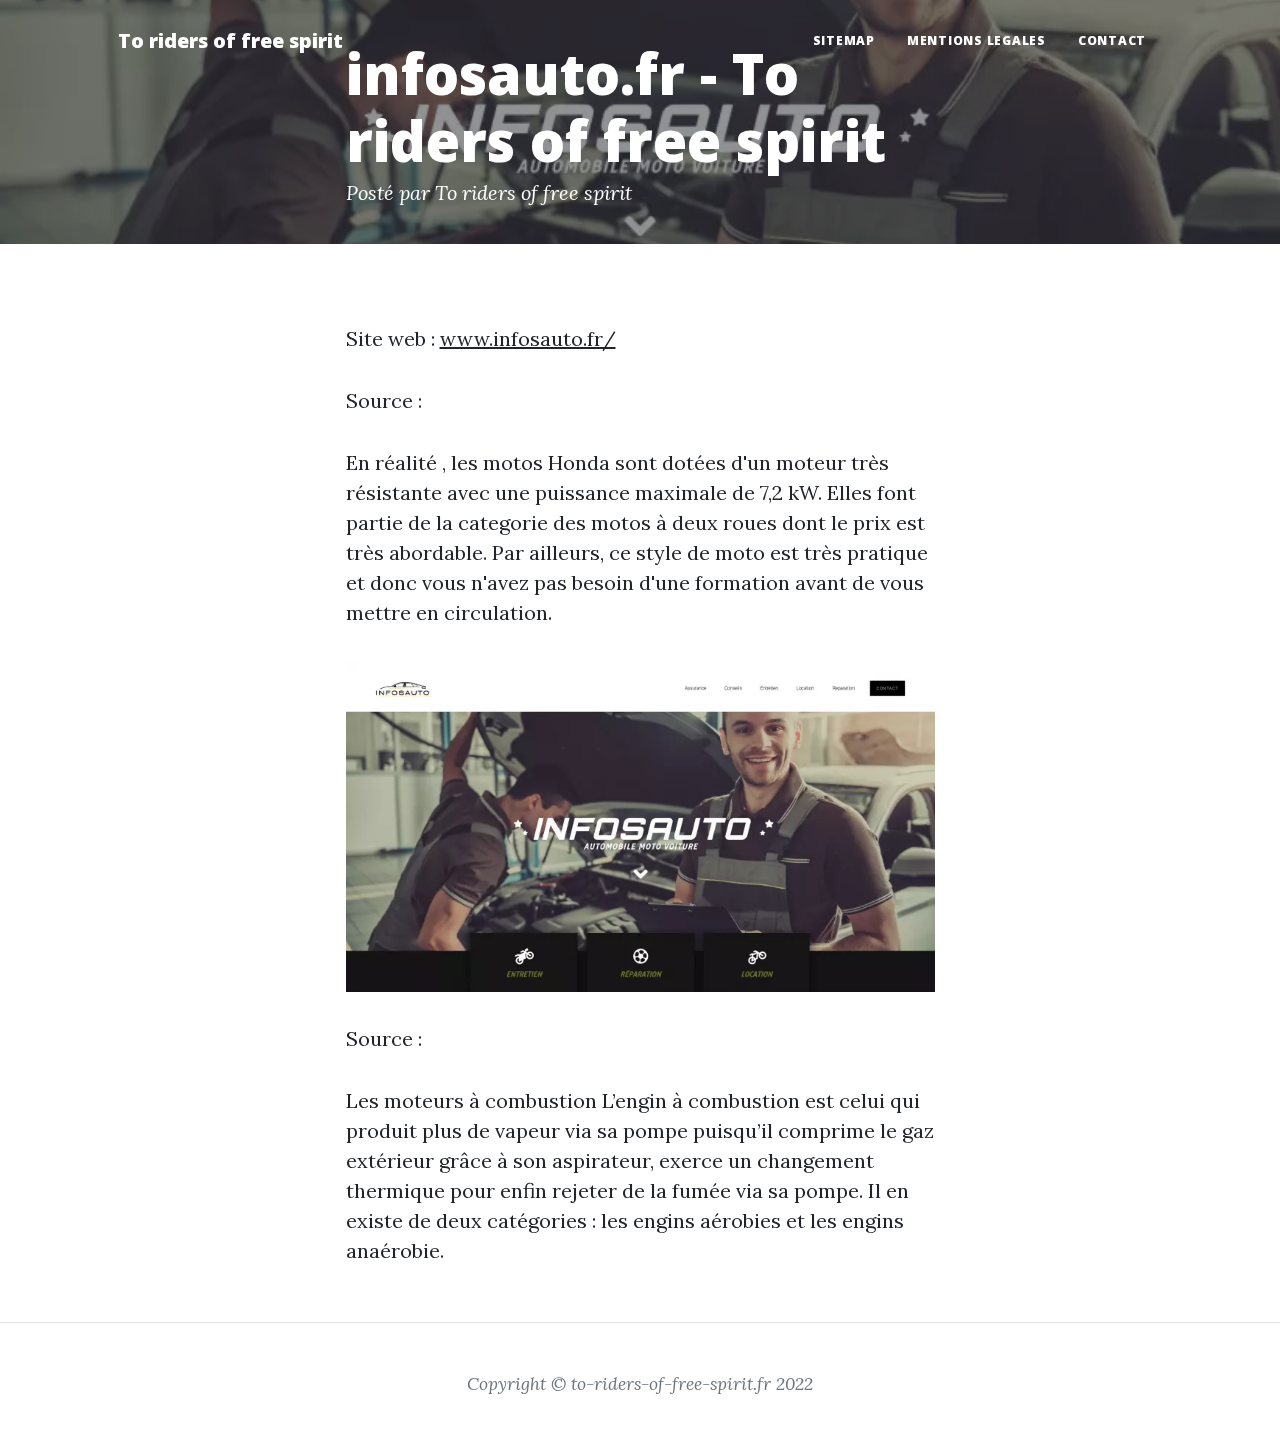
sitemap (844, 40)
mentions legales (976, 40)
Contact (1112, 40)
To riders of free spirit (230, 40)
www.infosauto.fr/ (528, 338)
